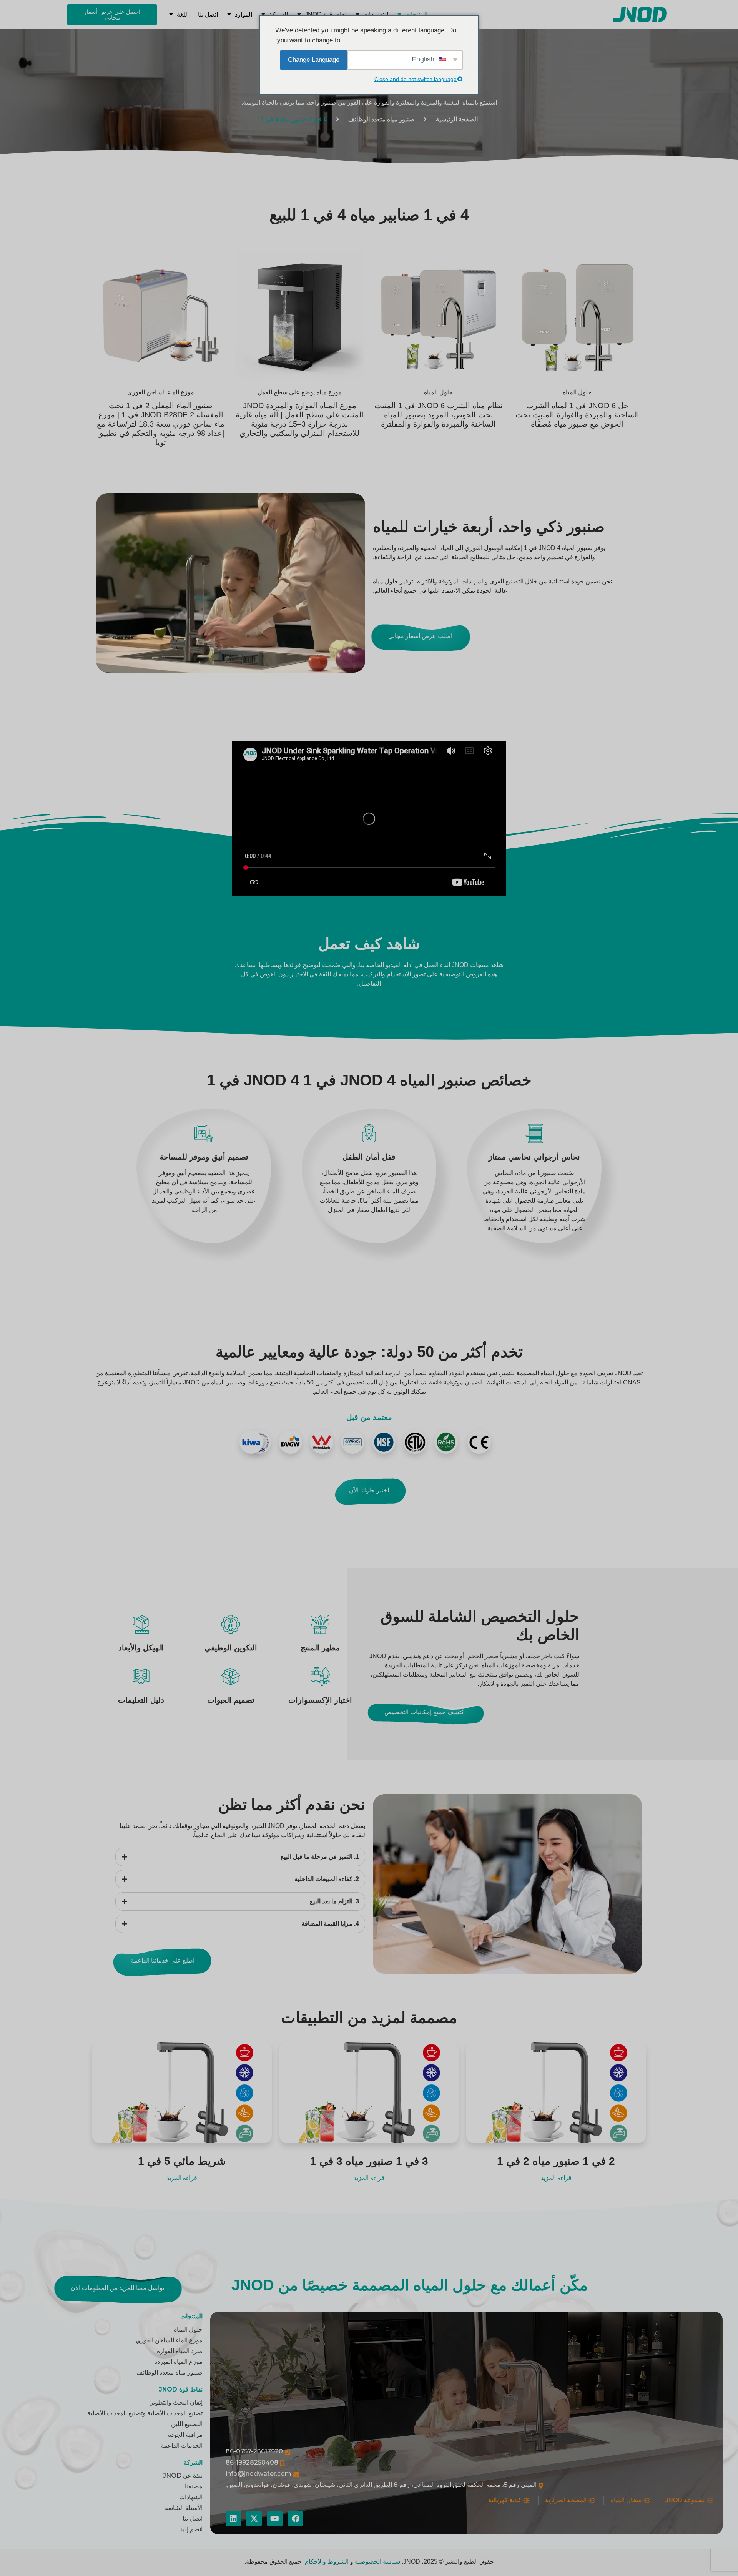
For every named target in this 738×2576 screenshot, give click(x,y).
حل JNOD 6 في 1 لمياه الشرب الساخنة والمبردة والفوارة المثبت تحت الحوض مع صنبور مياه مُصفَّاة (577, 415)
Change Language (314, 60)
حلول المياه (577, 392)
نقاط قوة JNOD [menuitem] (326, 14)
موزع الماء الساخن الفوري (161, 392)
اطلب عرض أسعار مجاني (420, 636)
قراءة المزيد (556, 2178)
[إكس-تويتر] (254, 2519)
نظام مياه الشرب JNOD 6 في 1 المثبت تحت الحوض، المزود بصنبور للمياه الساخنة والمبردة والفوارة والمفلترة (439, 415)
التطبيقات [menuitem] (376, 14)
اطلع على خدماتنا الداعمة (163, 1960)
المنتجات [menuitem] (416, 14)
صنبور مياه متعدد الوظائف (381, 119)
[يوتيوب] (275, 2519)
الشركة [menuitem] (278, 14)
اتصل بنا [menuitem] (208, 14)
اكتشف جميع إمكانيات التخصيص (425, 1712)
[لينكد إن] (233, 2519)
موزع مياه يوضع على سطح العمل (300, 392)
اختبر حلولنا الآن (369, 1490)
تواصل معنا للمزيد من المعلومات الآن (117, 2288)
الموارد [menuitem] (244, 14)
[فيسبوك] (296, 2519)
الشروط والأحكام (327, 2562)
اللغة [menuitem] (183, 14)
